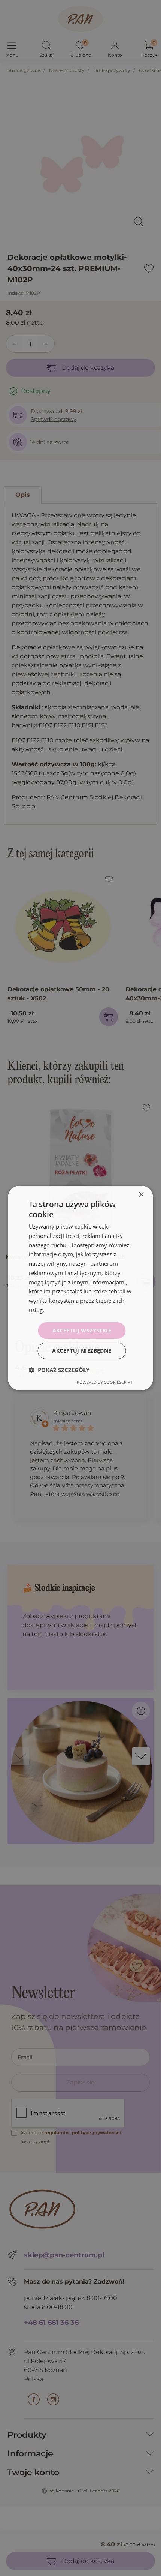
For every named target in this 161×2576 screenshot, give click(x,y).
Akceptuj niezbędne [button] (82, 1351)
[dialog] (80, 1288)
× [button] (141, 1195)
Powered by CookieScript (105, 1382)
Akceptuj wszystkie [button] (82, 1330)
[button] (59, 1370)
